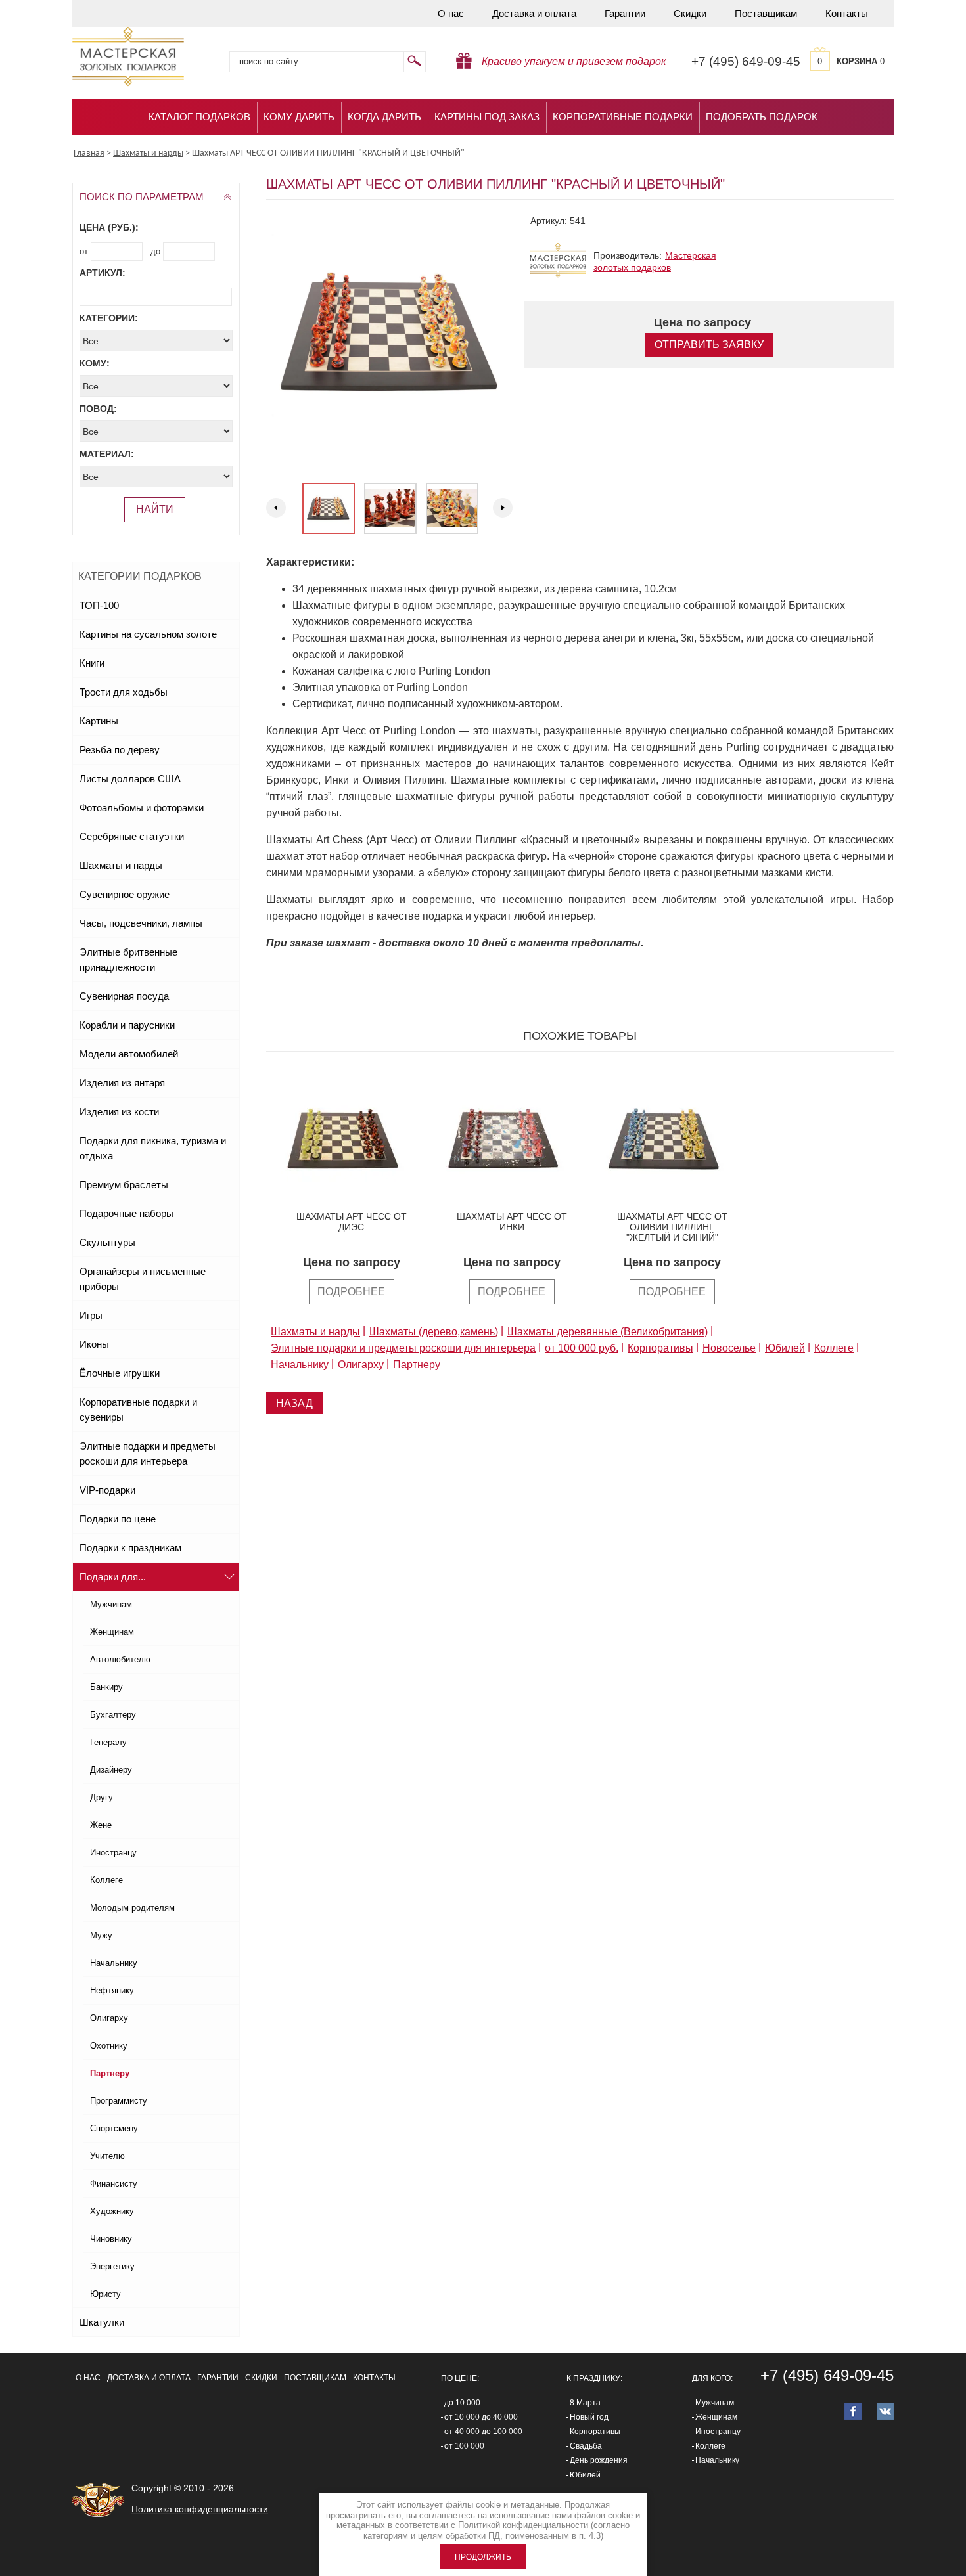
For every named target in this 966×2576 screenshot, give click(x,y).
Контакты (847, 13)
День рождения (599, 2460)
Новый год (589, 2417)
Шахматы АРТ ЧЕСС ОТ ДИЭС (352, 1222)
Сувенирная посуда (124, 996)
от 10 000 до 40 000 (481, 2417)
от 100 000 (464, 2446)
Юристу (105, 2294)
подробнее (351, 1292)
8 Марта (585, 2403)
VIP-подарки (107, 1490)
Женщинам (112, 1632)
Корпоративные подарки (623, 117)
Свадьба (586, 2446)
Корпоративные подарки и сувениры (138, 1410)
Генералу (108, 1742)
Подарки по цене (118, 1519)
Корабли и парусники (127, 1025)
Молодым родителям (132, 1908)
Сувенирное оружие (125, 894)
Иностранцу (113, 1853)
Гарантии (625, 13)
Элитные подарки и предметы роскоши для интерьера (148, 1454)
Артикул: (103, 273)
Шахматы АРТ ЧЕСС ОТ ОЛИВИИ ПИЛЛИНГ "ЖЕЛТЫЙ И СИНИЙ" (672, 1227)
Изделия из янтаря (122, 1083)
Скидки (690, 13)
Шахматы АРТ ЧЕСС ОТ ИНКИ (512, 1222)
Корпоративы (660, 1348)
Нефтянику (112, 1990)
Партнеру (110, 2073)
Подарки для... (113, 1577)
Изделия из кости (119, 1112)
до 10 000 (462, 2403)
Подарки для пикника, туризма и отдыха (153, 1148)
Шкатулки (102, 2322)
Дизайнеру (111, 1770)
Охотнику (109, 2046)
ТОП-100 (99, 605)
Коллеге (106, 1880)
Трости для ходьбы (124, 692)
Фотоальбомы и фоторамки (142, 808)
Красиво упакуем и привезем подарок (574, 61)
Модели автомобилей (129, 1054)
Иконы (94, 1344)
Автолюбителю (120, 1659)
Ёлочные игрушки (120, 1373)
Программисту (119, 2101)
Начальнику (114, 1963)
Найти (155, 509)
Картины (99, 721)
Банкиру (106, 1687)
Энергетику (112, 2266)
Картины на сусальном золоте (148, 634)
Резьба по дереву (120, 750)
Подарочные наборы (126, 1213)
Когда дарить (384, 117)
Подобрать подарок (762, 117)
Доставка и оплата (534, 13)
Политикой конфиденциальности (523, 2525)
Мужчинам (111, 1604)
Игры (91, 1315)
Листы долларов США (130, 779)
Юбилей (785, 1348)
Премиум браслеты (124, 1185)
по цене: (460, 2378)
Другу (102, 1797)
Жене (101, 1825)
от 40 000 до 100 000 (483, 2432)
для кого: (712, 2378)
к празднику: (594, 2378)
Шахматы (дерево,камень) (434, 1332)
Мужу (101, 1935)
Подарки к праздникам (130, 1548)
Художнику (112, 2211)
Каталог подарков (199, 117)
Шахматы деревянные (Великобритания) (608, 1332)
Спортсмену (114, 2128)
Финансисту (114, 2184)
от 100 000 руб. (582, 1348)
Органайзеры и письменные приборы (143, 1279)
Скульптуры (107, 1242)
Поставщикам (766, 13)
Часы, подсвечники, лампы (141, 923)
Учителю (107, 2156)
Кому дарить (299, 117)
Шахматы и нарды (121, 865)
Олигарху (109, 2018)
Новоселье (729, 1348)
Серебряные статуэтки (132, 836)
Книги (92, 663)
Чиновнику (111, 2239)
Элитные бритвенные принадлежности (128, 960)
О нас (451, 13)
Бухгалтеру (113, 1715)
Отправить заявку (709, 344)
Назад (294, 1403)
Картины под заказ (487, 117)
